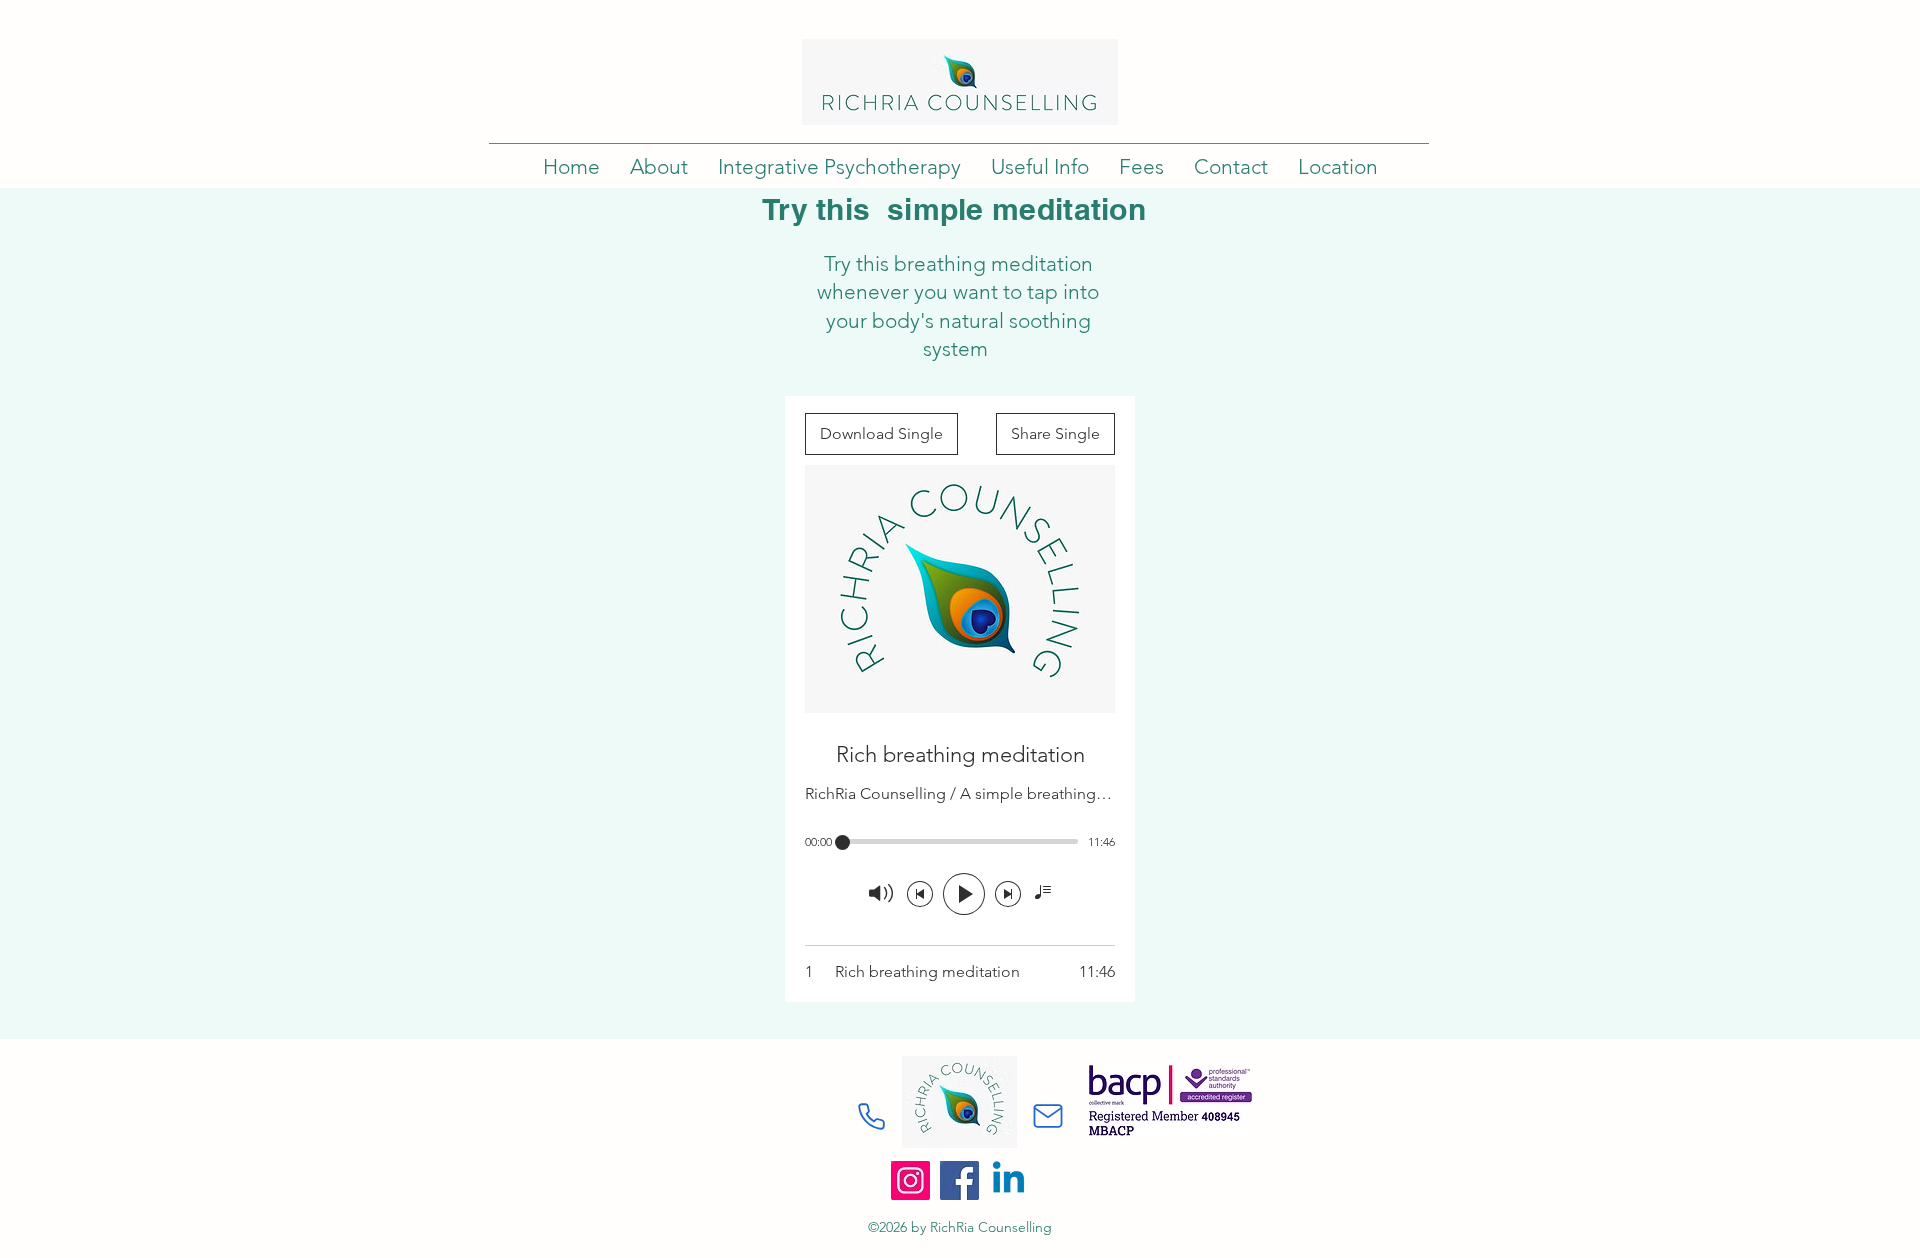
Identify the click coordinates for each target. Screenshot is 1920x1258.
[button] (659, 166)
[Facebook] (959, 1180)
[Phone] (871, 1116)
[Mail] (1048, 1116)
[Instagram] (910, 1180)
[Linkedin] (1008, 1180)
